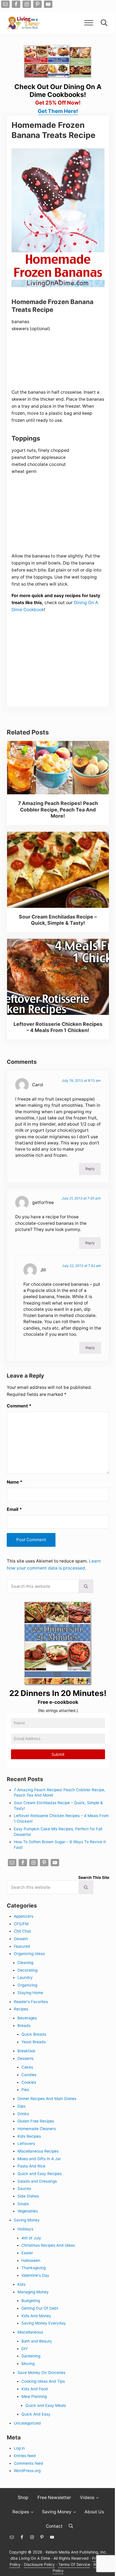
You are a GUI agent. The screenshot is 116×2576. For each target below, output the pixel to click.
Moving (28, 2364)
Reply (90, 1169)
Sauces (24, 2189)
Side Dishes (28, 2196)
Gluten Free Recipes (36, 2121)
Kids (21, 2284)
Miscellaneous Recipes (38, 2151)
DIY (25, 2349)
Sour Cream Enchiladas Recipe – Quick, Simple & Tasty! (58, 920)
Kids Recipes (29, 2136)
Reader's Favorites (31, 2002)
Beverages (27, 2018)
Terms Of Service (74, 2564)
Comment (19, 1406)
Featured (22, 1946)
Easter (27, 2253)
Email (14, 1509)
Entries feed (25, 2456)
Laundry (25, 1978)
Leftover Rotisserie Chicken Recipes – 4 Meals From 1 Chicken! (58, 1027)
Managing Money (33, 2292)
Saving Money (27, 2220)
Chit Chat (22, 1931)
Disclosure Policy (39, 2564)
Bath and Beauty (37, 2341)
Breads (24, 2026)
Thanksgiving (34, 2268)
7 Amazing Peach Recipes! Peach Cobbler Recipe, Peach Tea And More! (58, 809)
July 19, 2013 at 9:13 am (81, 1080)
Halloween (31, 2260)
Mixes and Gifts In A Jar (39, 2159)
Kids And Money (36, 2316)
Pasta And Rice (31, 2166)
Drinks (23, 2114)
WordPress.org (27, 2471)
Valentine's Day (35, 2275)
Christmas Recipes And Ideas (48, 2245)
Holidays (25, 2229)
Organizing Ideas (29, 1954)
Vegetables (28, 2211)
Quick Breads (34, 2034)
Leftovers (26, 2144)
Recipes (21, 2009)
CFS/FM (21, 1924)
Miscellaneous (30, 2332)
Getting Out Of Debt (40, 2308)
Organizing (27, 1985)
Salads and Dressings (37, 2181)
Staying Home (30, 1993)
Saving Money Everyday (44, 2323)
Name (15, 1482)
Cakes (27, 2067)
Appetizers (24, 1916)
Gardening (31, 2356)
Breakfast (26, 2051)
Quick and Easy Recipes (40, 2174)
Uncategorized (27, 2423)
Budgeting (31, 2301)
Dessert (21, 1939)
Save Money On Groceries (41, 2373)
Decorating (27, 1970)
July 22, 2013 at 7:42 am (82, 1266)
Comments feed (28, 2463)
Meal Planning (34, 2396)
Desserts (25, 2058)
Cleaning (25, 1963)
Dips (21, 2106)
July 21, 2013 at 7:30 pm (81, 1198)
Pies (25, 2090)
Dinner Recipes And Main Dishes (47, 2099)
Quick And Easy (36, 2414)
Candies (29, 2075)
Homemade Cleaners (37, 2129)
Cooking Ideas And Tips (43, 2381)
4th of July (31, 2238)
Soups (23, 2204)
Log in (19, 2448)
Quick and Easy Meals (46, 2405)
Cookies (29, 2082)
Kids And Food (35, 2389)
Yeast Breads (34, 2042)
